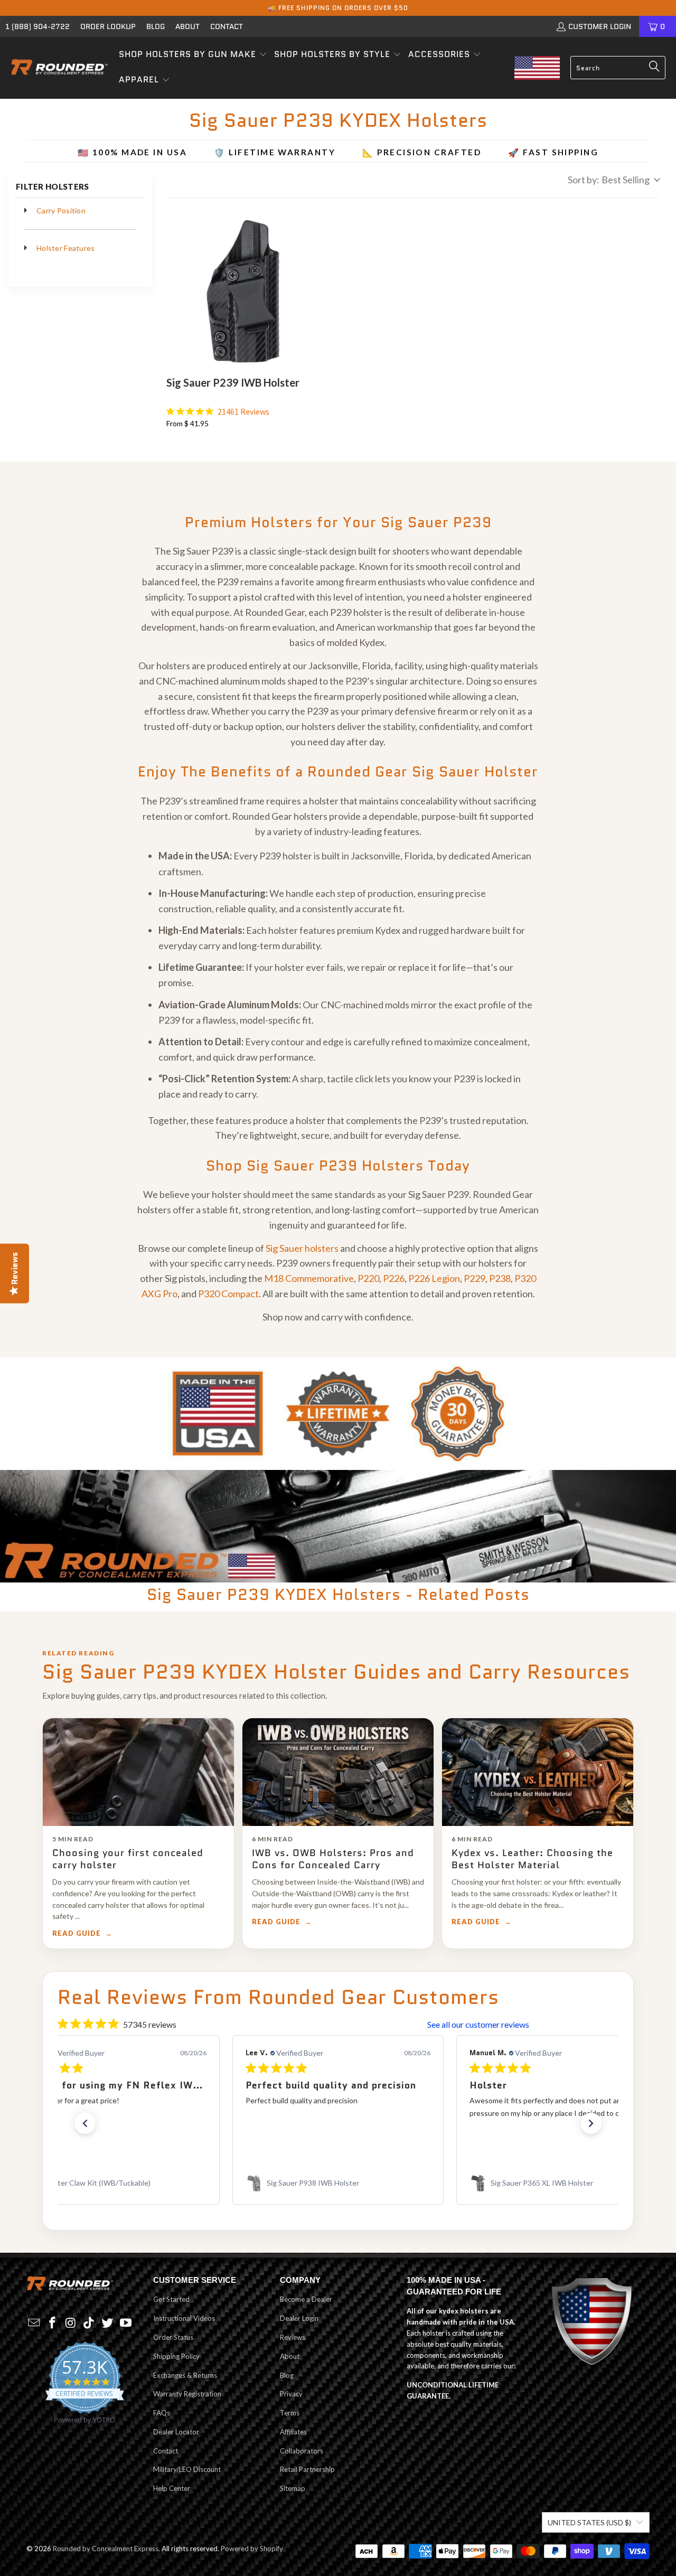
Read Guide (77, 1933)
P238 (500, 1278)
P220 (368, 1278)
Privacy (291, 2394)
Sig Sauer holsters (302, 1248)
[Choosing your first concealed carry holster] (138, 1772)
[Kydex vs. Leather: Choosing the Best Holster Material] (538, 1772)
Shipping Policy (176, 2356)
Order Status (173, 2337)
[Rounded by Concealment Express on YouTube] (126, 2323)
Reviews (293, 2337)
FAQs (162, 2413)
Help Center (172, 2488)
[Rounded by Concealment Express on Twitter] (108, 2323)
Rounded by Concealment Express (106, 2549)
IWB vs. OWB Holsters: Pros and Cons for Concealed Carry (333, 1859)
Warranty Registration (187, 2394)
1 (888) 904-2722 (37, 26)
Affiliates (293, 2432)
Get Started (171, 2299)
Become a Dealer (306, 2299)
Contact (227, 26)
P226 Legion (434, 1278)
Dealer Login (299, 2318)
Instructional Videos (184, 2318)
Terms (290, 2413)
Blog (156, 26)
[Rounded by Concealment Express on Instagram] (71, 2323)
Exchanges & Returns (185, 2375)
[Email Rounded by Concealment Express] (34, 2323)
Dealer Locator (176, 2432)
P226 (394, 1278)
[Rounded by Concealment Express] (59, 68)
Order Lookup (108, 26)
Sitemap (293, 2488)
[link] (114, 2183)
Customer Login (600, 26)
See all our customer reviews (478, 2024)
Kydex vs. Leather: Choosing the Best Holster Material (532, 1859)
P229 (475, 1278)
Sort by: (609, 180)
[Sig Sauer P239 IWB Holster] (243, 292)
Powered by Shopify (252, 2549)
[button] (193, 55)
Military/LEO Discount (187, 2469)
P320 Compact (228, 1294)
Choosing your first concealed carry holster (128, 1859)
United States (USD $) (589, 2522)
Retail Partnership (307, 2469)
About (187, 26)
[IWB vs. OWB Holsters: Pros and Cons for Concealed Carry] (338, 1772)
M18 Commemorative (309, 1278)
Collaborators (302, 2451)
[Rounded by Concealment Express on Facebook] (53, 2323)
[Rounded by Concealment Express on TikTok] (89, 2323)
